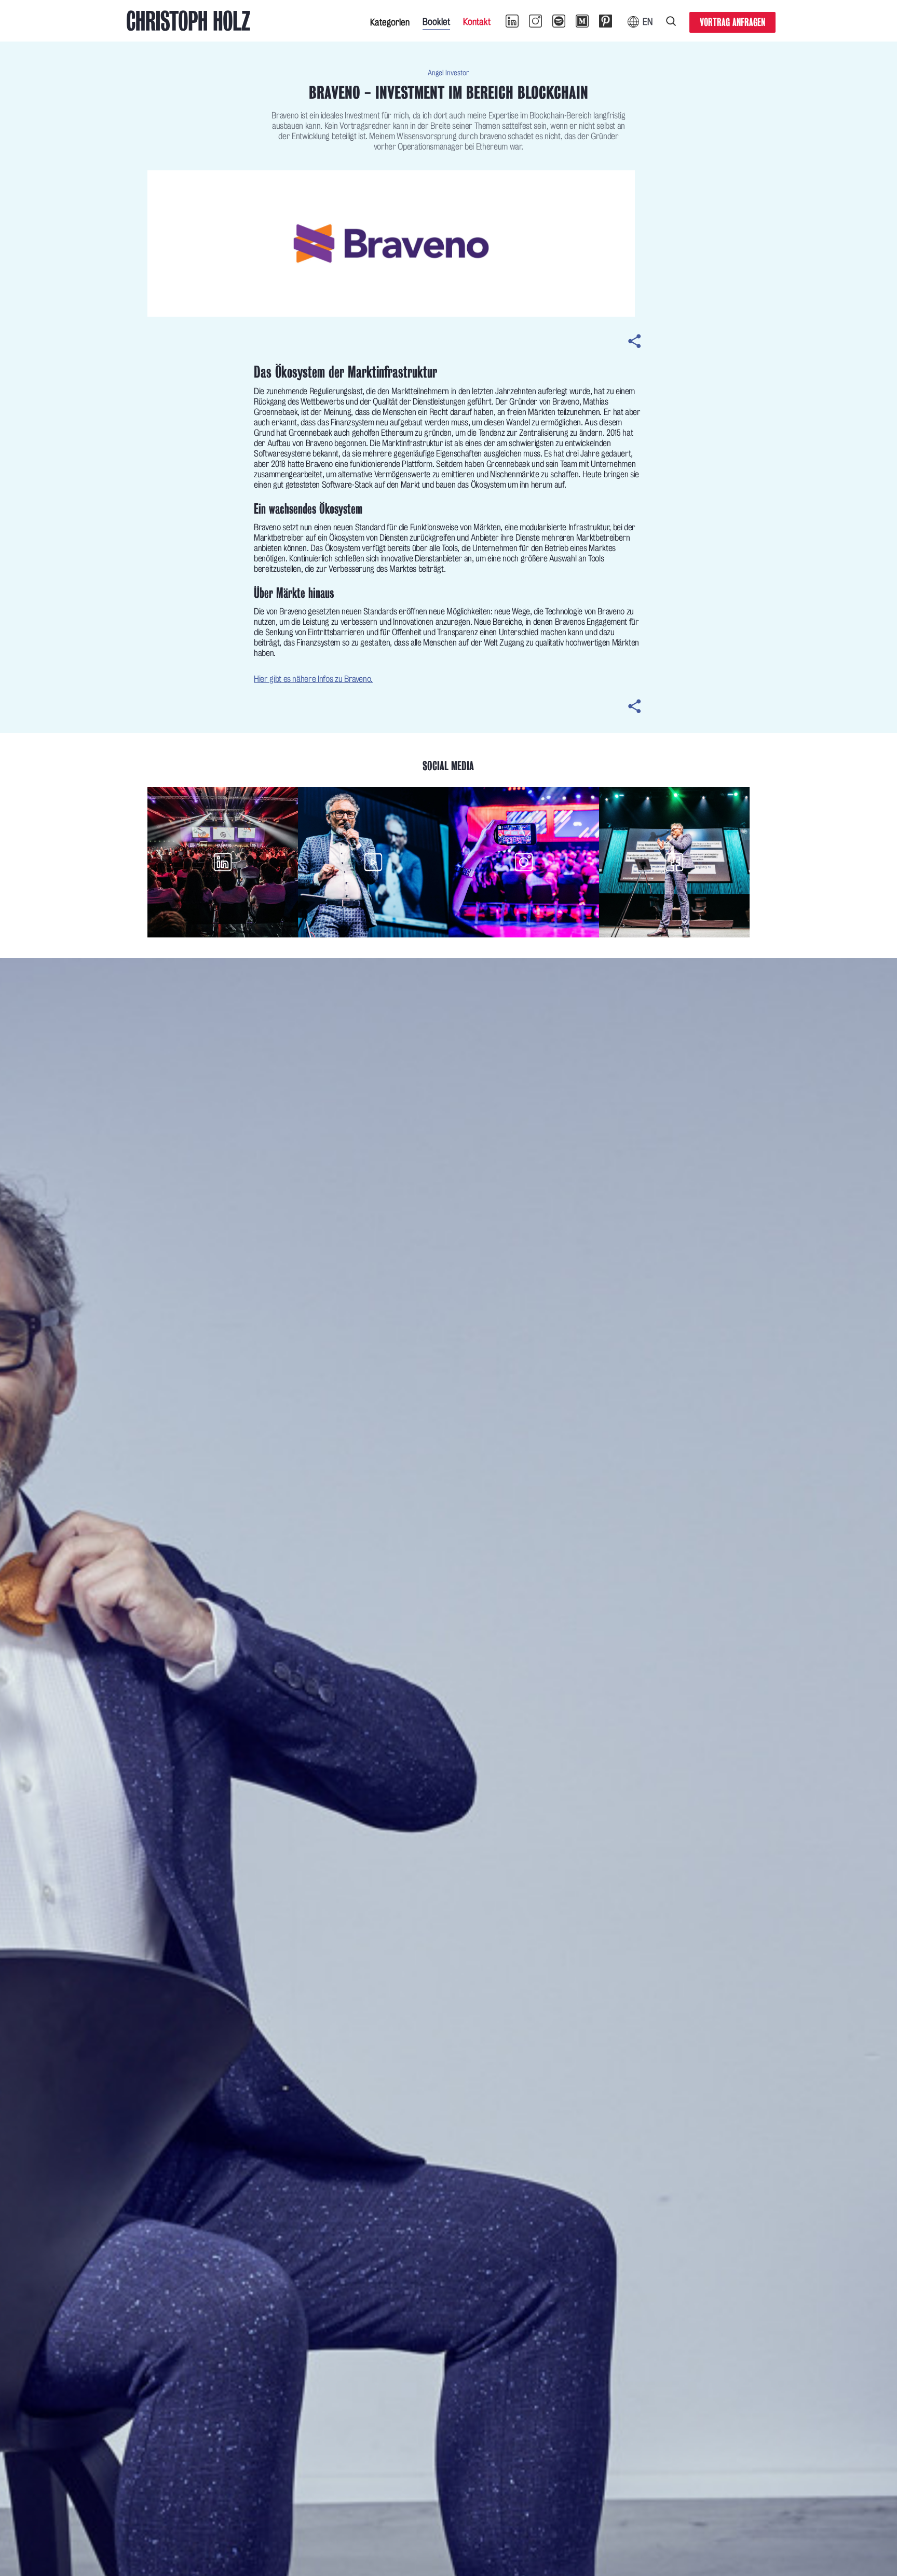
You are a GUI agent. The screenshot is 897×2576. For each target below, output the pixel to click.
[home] (188, 21)
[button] (390, 21)
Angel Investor (448, 73)
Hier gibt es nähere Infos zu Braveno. (313, 679)
